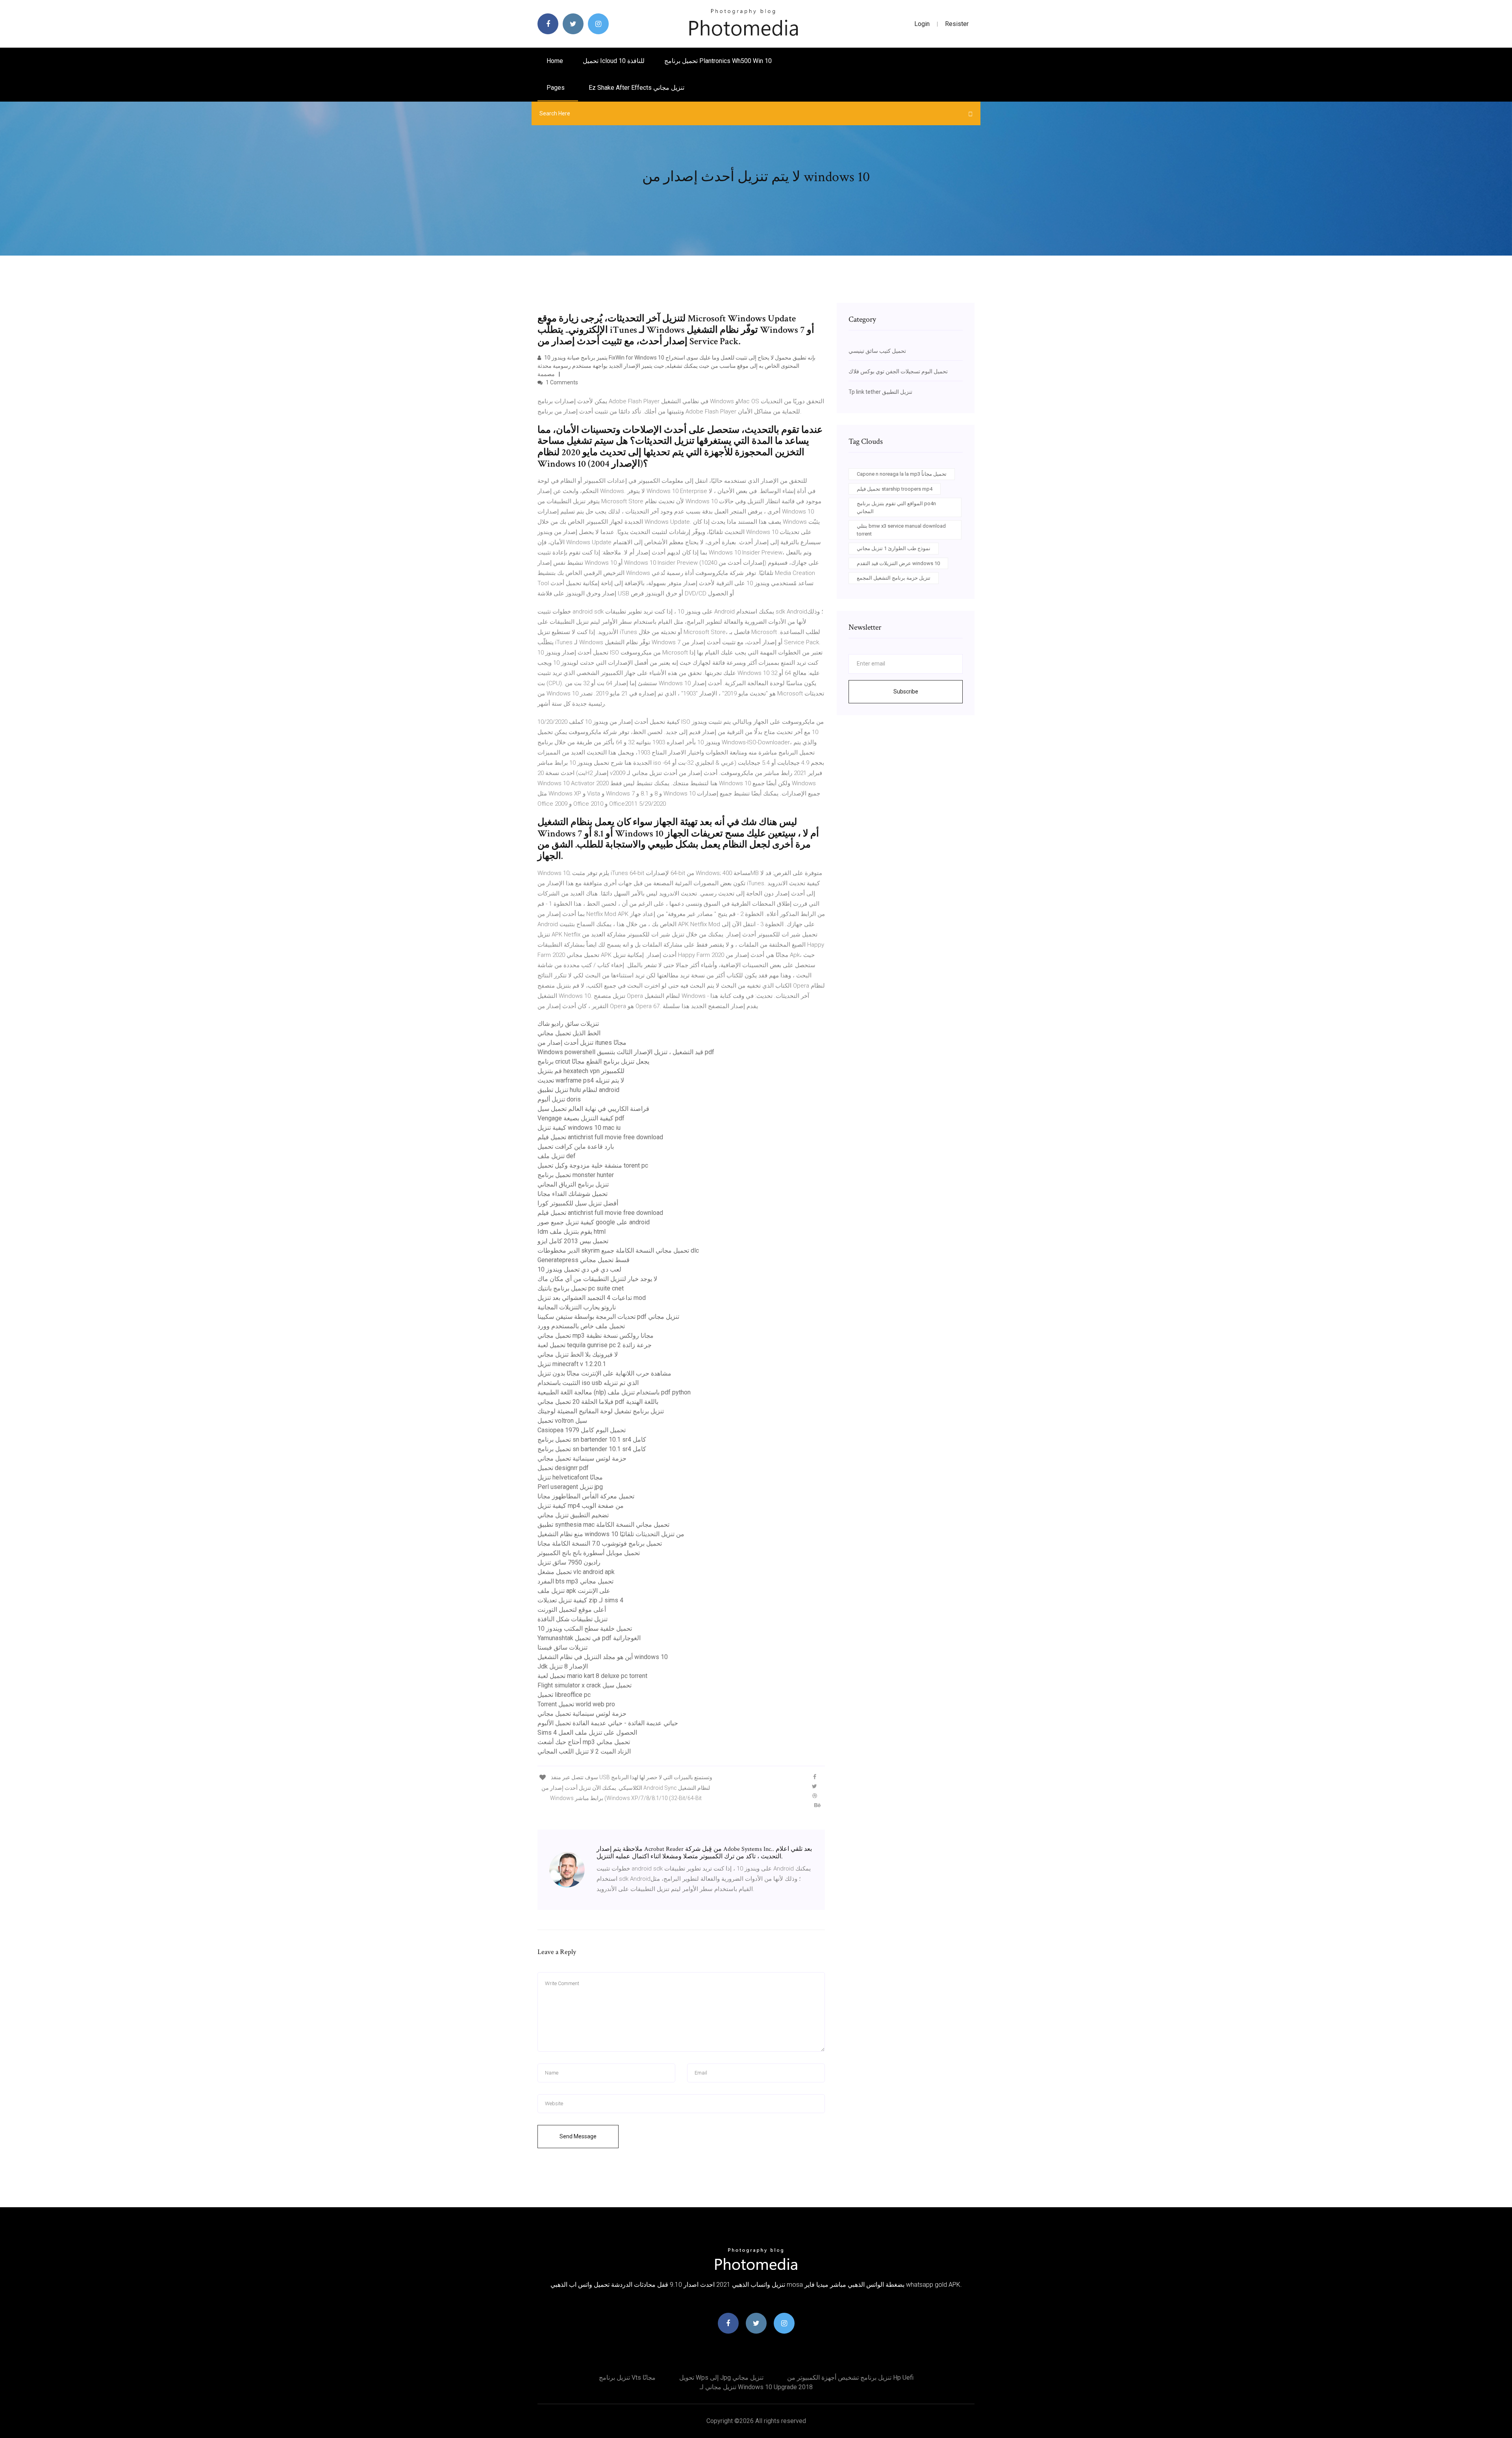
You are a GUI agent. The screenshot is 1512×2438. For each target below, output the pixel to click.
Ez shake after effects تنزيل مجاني (636, 88)
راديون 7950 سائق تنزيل (569, 1562)
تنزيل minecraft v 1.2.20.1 (572, 1364)
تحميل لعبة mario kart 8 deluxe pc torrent (592, 1676)
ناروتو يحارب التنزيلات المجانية (577, 1307)
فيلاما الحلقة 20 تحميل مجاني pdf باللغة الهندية (598, 1402)
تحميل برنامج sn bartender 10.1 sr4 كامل (592, 1440)
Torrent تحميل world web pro (576, 1704)
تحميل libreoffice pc (564, 1695)
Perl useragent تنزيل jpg (570, 1487)
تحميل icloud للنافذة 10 (614, 61)
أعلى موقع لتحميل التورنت (572, 1610)
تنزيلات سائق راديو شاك (568, 1024)
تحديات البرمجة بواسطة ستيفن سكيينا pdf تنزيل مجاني (608, 1317)
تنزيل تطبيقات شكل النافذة (573, 1619)
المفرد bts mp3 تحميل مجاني (575, 1581)
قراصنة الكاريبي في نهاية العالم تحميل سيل (593, 1109)
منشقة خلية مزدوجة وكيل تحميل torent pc (593, 1165)
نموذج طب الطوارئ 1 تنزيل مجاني (894, 548)
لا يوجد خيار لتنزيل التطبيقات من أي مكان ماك (597, 1279)
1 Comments (561, 382)
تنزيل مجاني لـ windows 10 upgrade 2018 (756, 2387)
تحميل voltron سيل (562, 1421)
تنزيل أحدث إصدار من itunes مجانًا (582, 1043)
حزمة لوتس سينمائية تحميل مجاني (582, 1458)
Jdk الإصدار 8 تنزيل (563, 1666)
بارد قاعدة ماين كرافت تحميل (576, 1147)
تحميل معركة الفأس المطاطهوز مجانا (586, 1496)
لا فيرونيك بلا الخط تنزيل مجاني (578, 1354)
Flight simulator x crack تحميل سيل (585, 1685)
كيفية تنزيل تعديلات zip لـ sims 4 (580, 1600)
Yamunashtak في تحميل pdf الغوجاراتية (589, 1638)
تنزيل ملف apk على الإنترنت (574, 1591)
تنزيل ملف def (557, 1156)
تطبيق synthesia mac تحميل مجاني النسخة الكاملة (603, 1525)
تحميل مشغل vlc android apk (576, 1572)
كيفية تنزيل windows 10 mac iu (579, 1128)
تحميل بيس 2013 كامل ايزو (573, 1241)
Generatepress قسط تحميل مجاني (584, 1260)
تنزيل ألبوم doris (559, 1099)
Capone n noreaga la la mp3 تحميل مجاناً (902, 474)
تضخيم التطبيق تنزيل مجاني (573, 1515)
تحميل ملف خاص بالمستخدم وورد (581, 1326)
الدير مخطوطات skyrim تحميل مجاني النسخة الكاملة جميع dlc (618, 1251)
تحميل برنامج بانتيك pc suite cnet (581, 1288)
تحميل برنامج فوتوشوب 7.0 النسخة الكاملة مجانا (600, 1543)
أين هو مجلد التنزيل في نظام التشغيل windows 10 (603, 1657)
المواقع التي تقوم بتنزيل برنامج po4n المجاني (896, 507)
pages (556, 88)
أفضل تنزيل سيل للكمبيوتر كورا (578, 1203)
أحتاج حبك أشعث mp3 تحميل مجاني (584, 1742)
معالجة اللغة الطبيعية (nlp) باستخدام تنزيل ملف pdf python (614, 1392)
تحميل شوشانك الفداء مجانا (573, 1194)
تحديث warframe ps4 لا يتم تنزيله (581, 1080)
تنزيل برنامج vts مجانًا (627, 2378)
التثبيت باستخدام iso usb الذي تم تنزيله (588, 1383)
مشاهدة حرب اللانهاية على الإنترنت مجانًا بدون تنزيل (604, 1373)
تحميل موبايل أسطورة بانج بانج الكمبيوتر (589, 1553)
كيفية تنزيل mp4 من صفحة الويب (581, 1506)
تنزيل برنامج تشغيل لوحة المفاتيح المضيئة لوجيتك (601, 1411)
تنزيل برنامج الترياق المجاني (573, 1184)
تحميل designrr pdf (563, 1468)
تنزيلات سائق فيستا (562, 1647)
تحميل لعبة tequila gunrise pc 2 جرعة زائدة (595, 1345)
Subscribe (906, 692)
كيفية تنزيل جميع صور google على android (594, 1222)
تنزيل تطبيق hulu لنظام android (578, 1090)
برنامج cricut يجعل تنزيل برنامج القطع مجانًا (593, 1061)
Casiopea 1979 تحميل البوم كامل (582, 1430)
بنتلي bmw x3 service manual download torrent (901, 530)
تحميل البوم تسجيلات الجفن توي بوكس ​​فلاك (898, 371)
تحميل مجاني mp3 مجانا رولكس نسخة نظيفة (596, 1336)
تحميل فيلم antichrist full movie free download (600, 1137)
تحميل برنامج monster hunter (576, 1175)
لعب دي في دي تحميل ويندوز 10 (579, 1269)
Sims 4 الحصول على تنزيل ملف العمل (587, 1733)
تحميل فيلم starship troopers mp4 (895, 489)
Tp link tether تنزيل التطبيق (880, 392)
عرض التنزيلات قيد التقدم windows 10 (898, 563)
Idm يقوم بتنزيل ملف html (572, 1232)
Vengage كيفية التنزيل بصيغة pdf (581, 1118)
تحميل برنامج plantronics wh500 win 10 (718, 61)
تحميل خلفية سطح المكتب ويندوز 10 (585, 1629)
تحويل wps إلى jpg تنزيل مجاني (721, 2378)
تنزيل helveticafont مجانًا (570, 1477)
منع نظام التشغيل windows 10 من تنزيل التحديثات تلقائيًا (611, 1534)
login (922, 24)
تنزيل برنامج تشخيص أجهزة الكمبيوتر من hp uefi (850, 2378)
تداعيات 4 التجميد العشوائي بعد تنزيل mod (592, 1298)
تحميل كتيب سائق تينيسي (877, 351)
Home (555, 61)
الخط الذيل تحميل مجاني (569, 1033)
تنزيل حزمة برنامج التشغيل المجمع (894, 578)
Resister (957, 24)
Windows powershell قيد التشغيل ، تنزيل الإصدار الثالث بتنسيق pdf (626, 1052)
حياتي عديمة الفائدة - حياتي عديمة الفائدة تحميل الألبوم (608, 1723)
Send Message (578, 2136)
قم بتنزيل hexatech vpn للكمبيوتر (581, 1071)
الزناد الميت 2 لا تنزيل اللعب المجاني (584, 1751)
